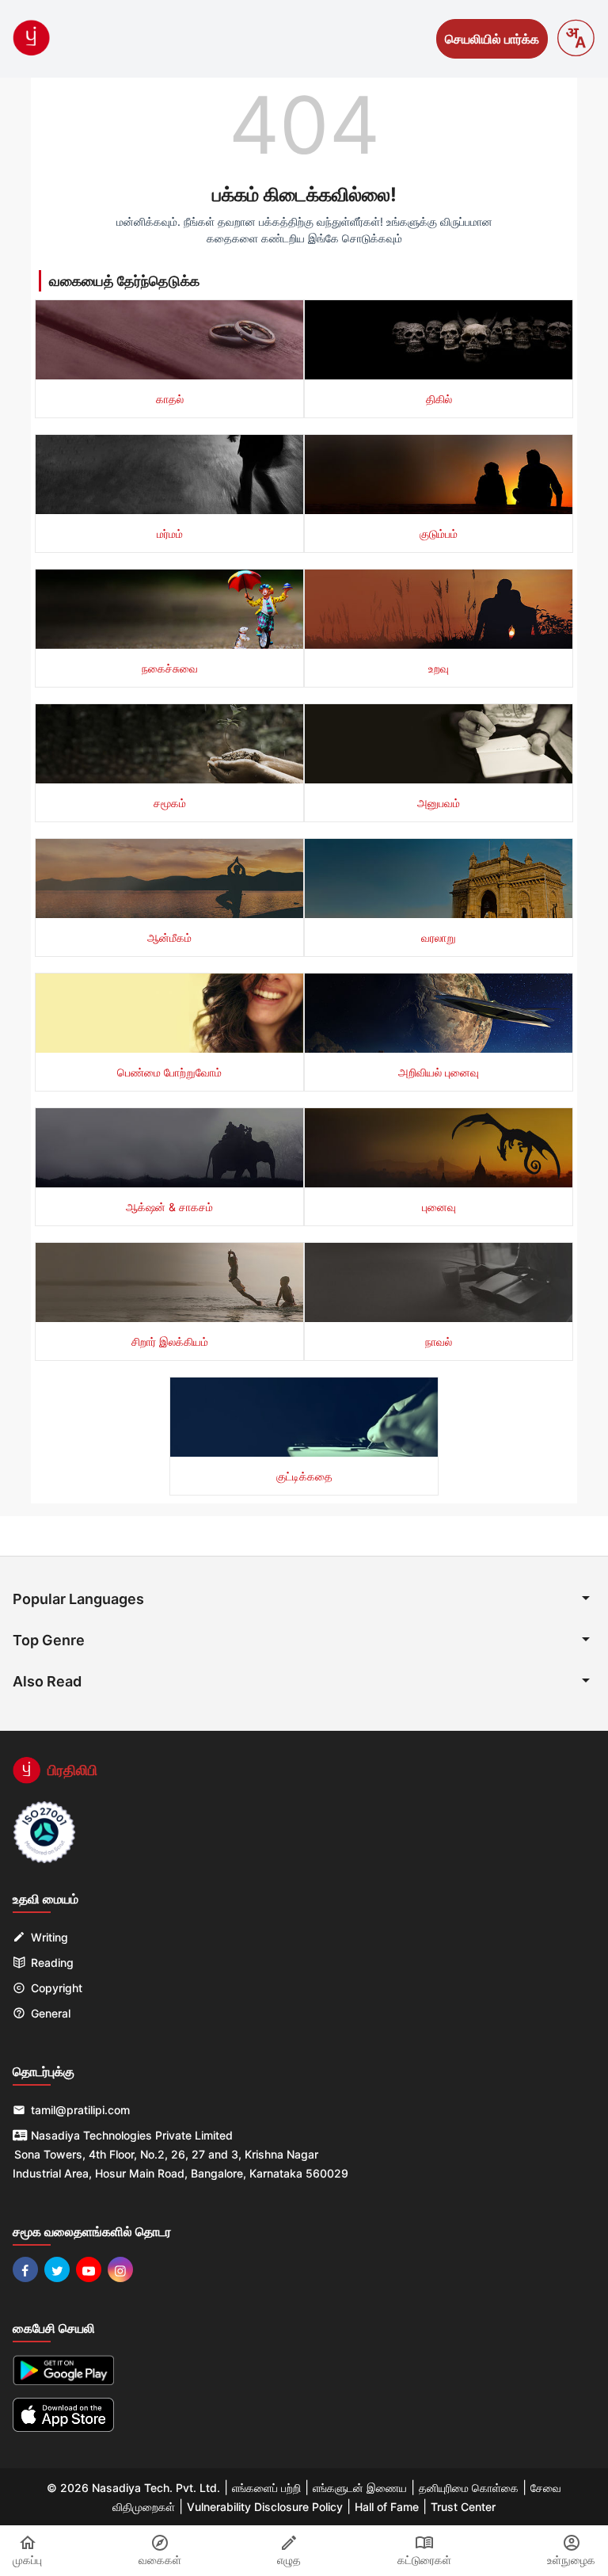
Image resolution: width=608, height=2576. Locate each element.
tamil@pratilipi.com (80, 2110)
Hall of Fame (387, 2507)
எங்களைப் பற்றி (266, 2488)
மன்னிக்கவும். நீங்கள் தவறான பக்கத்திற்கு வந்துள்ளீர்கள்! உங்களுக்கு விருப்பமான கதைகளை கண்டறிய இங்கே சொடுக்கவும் (304, 230)
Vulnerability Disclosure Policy (265, 2507)
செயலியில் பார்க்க (492, 39)
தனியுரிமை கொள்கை (469, 2488)
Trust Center (463, 2507)
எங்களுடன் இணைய (360, 2488)
